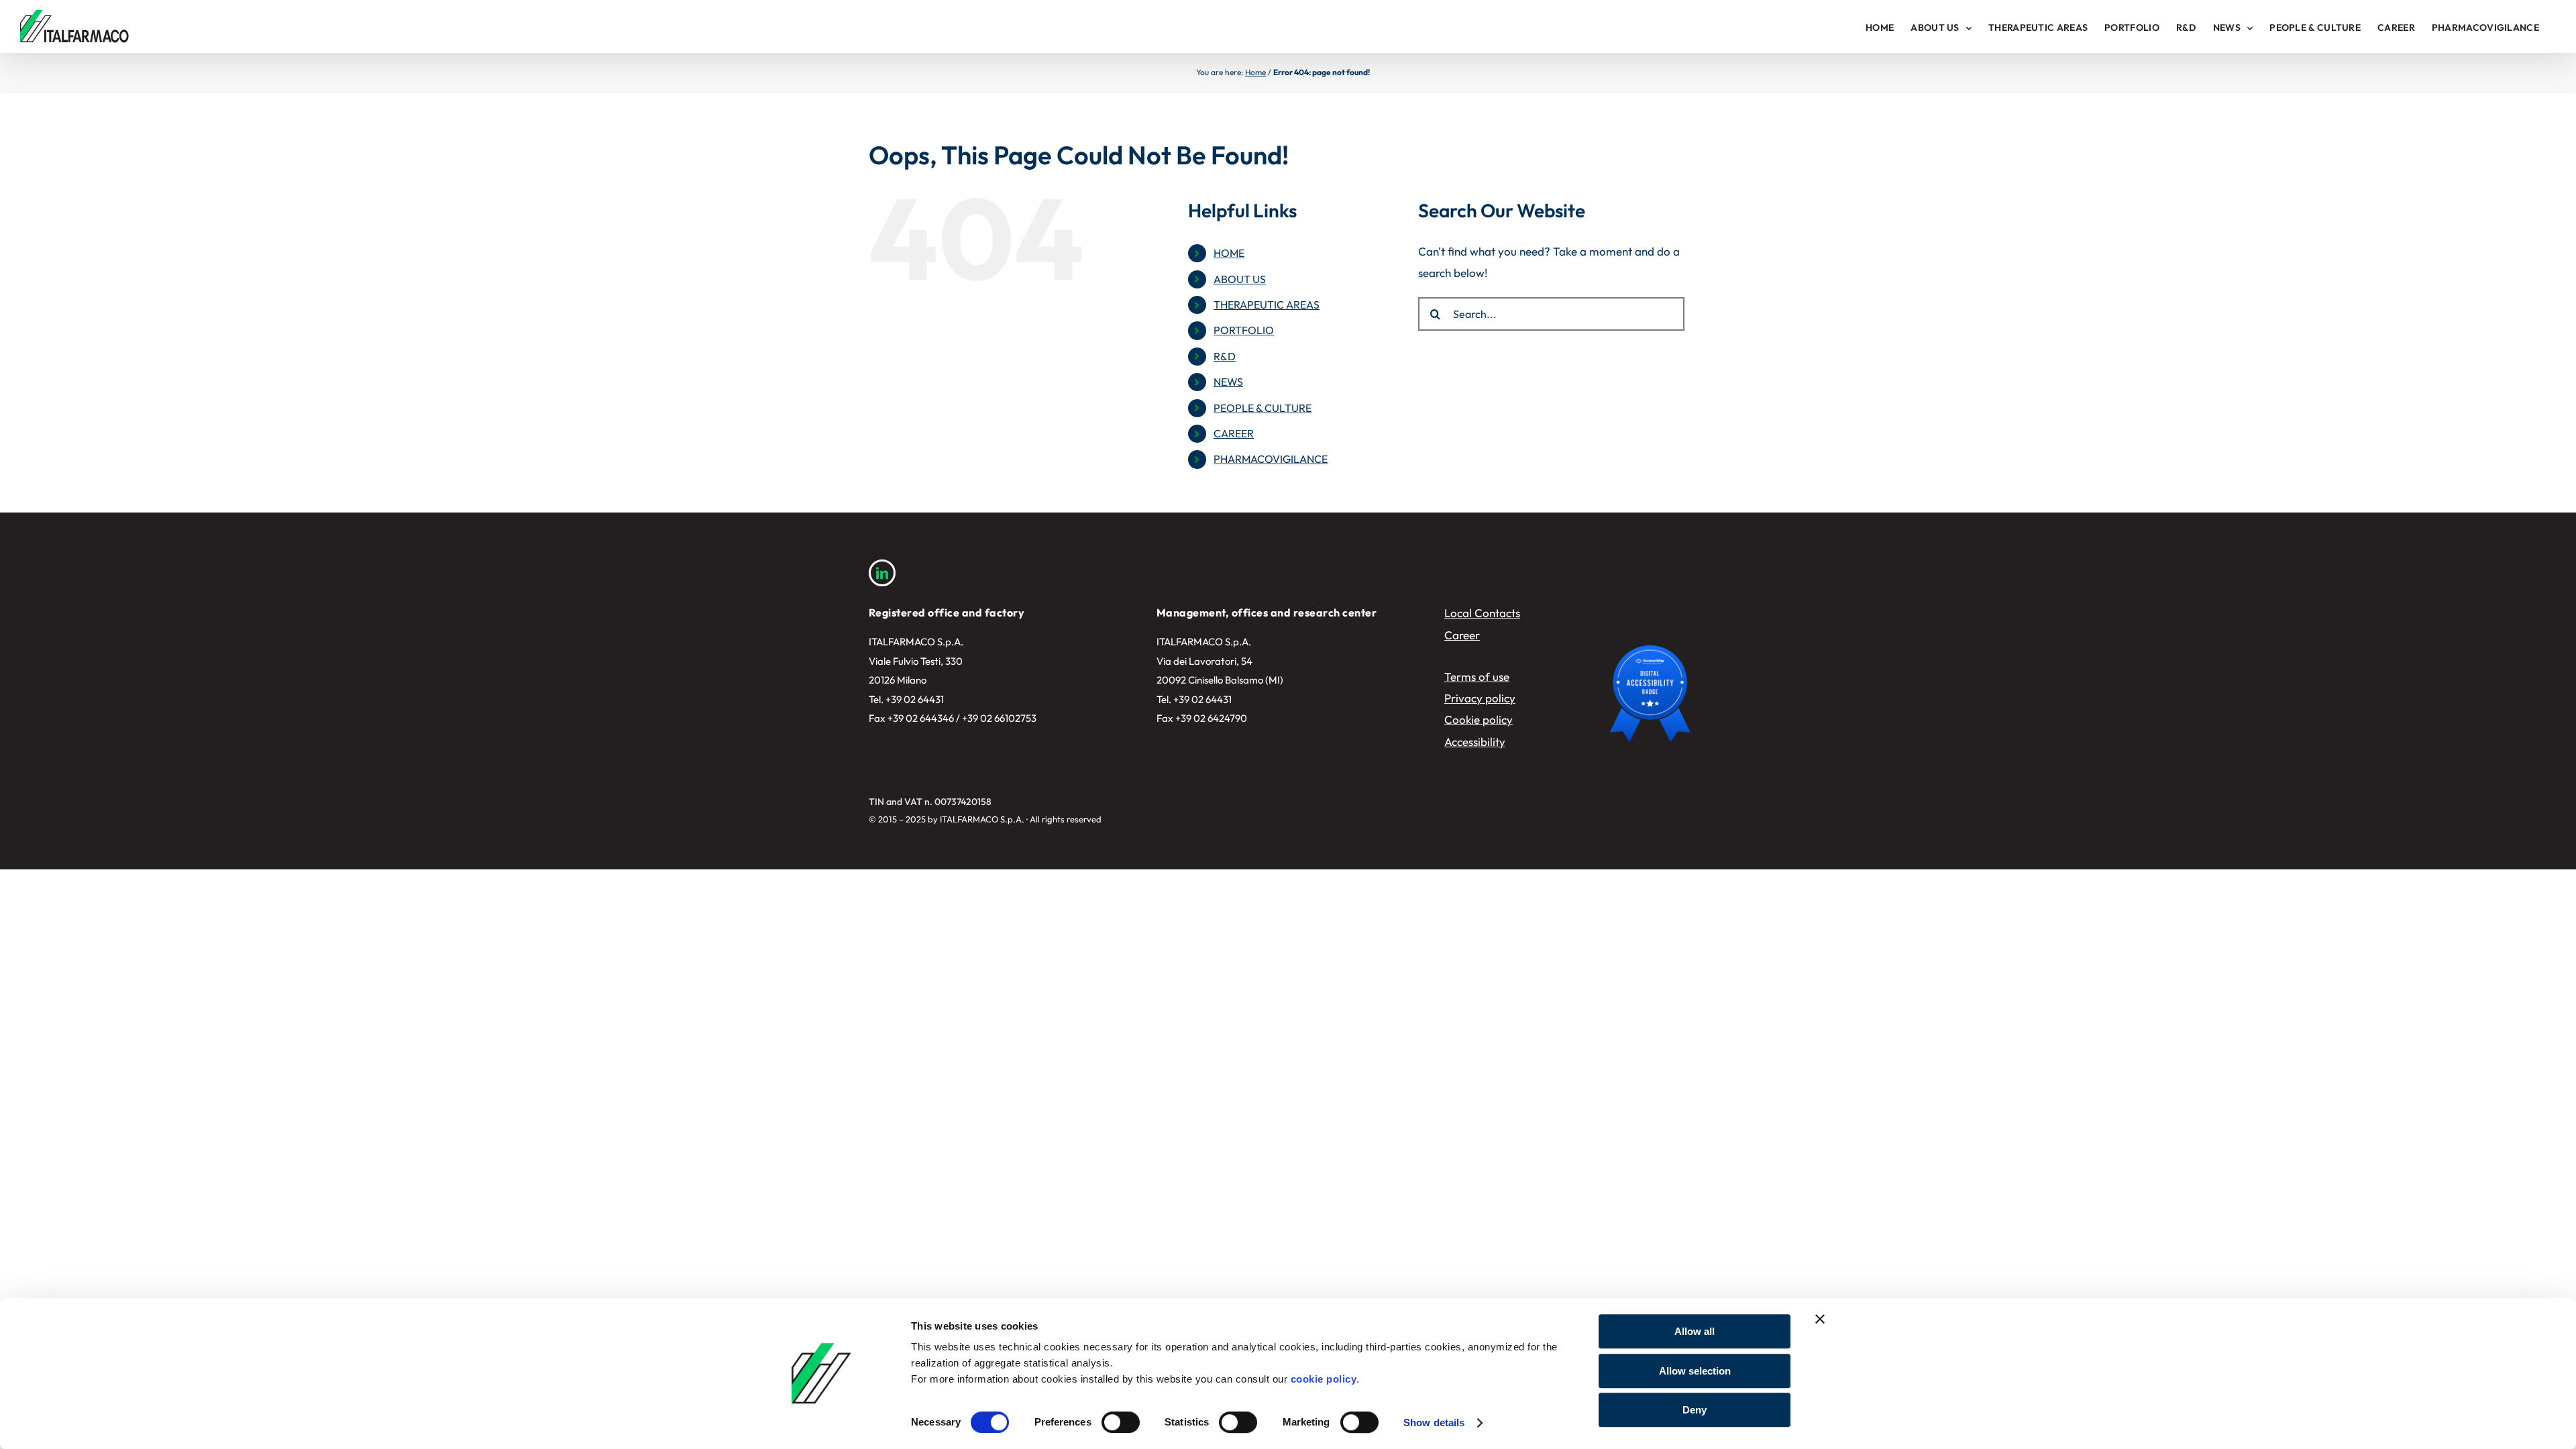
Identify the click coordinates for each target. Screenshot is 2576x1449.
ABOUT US (1240, 279)
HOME (1229, 253)
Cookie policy (1479, 719)
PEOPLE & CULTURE (1263, 408)
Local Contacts (1482, 613)
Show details (1434, 1423)
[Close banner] (1820, 1319)
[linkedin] (882, 573)
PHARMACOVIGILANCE (1271, 459)
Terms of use (1477, 677)
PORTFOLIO (1244, 330)
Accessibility (1475, 742)
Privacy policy (1480, 698)
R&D (1225, 356)
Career (1462, 635)
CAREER (1234, 433)
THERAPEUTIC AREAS (1267, 305)
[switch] (1121, 1422)
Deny (1695, 1410)
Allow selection (1695, 1371)
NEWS (1228, 382)
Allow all (1695, 1331)
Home (1255, 72)
